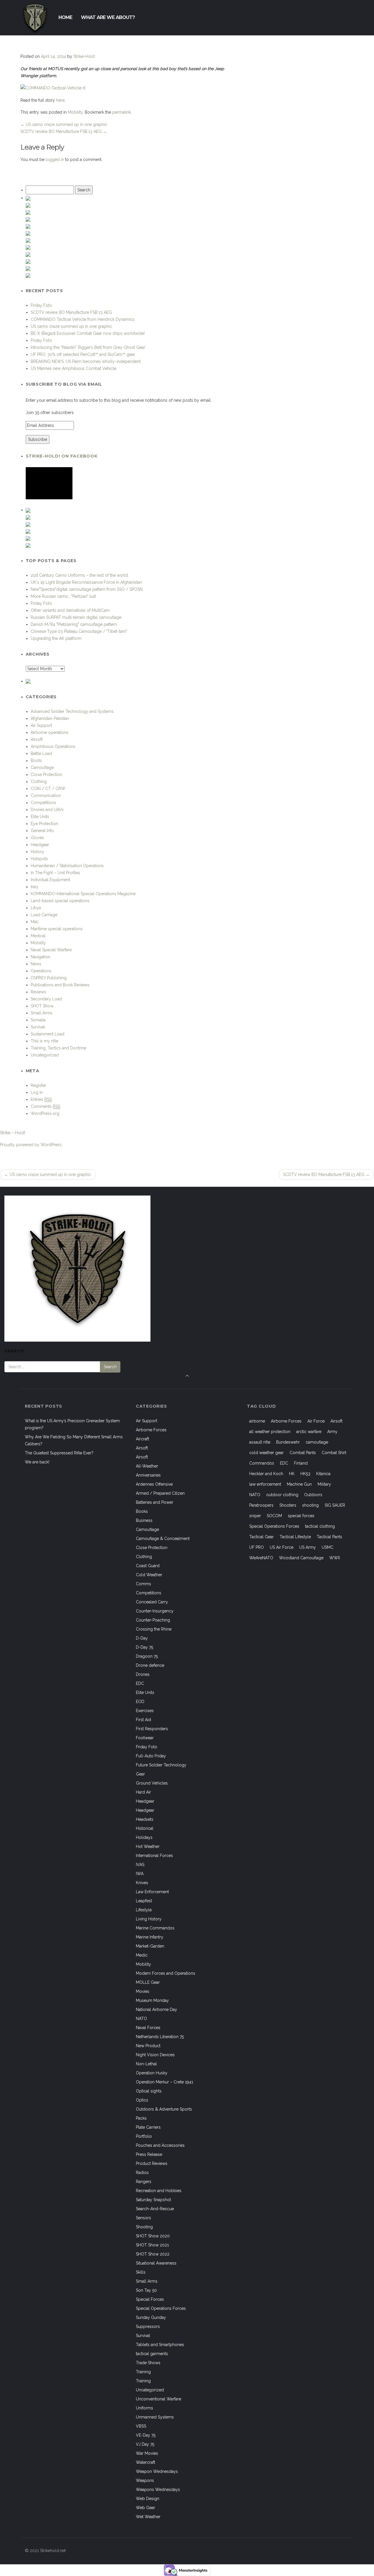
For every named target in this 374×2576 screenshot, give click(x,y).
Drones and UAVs (47, 810)
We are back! (37, 1462)
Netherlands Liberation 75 (160, 2037)
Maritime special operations (57, 929)
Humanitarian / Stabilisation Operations (67, 866)
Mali (34, 922)
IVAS (140, 1865)
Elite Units (40, 817)
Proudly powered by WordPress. (31, 1145)
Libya (36, 908)
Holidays (144, 1837)
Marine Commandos (155, 1928)
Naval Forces (148, 2028)
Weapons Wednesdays (158, 2490)
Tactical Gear (262, 1537)
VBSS (141, 2426)
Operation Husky (152, 2073)
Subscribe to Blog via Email (64, 384)
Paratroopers (261, 1505)
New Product (148, 2046)
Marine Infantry (150, 1937)
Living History (149, 1919)
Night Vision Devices (155, 2055)
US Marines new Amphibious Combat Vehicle (73, 368)
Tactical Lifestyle (295, 1537)
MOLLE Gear (148, 1982)
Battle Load (41, 753)
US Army (308, 1547)
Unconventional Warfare (159, 2399)
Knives (142, 1883)
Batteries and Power (155, 1502)
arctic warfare (309, 1432)
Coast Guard (148, 1566)
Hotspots (39, 859)
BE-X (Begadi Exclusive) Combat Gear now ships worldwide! (88, 333)
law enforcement (265, 1484)
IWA (140, 1874)
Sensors (143, 2218)
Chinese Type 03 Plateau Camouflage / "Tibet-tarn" (79, 631)
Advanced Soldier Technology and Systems (72, 711)
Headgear (40, 845)
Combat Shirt (334, 1453)
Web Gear (146, 2508)
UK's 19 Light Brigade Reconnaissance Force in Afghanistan (86, 582)
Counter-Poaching (153, 1620)
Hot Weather (148, 1846)
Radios (142, 2173)
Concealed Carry (152, 1602)
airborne (257, 1421)
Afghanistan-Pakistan (50, 718)
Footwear (145, 1738)
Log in (37, 1092)
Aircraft (142, 1439)
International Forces (154, 1856)
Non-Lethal (146, 2064)
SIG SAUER (335, 1505)
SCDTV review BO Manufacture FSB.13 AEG (64, 131)
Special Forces (150, 2299)
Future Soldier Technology (161, 1765)
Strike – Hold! (13, 1133)
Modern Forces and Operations (166, 1973)
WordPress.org (45, 1113)
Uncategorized (45, 1055)
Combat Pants (303, 1453)
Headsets (145, 1819)
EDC (140, 1683)
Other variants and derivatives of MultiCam (70, 610)
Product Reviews (152, 2163)
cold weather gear (266, 1453)
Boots (36, 760)
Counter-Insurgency (155, 1611)
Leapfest (144, 1901)
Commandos (262, 1463)
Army (332, 1432)
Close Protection (46, 775)
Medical (38, 936)
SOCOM (274, 1516)
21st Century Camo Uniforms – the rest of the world (79, 575)
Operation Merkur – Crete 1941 (165, 2082)
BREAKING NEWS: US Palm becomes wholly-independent (86, 361)
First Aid (143, 1720)
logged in (55, 160)
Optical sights (149, 2091)
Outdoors (313, 1495)
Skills (141, 2272)
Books (142, 1511)
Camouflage (42, 768)
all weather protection (270, 1432)
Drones (143, 1674)
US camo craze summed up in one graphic (64, 124)
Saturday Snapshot (153, 2200)
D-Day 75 (144, 1647)
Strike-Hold (84, 56)
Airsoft (37, 739)
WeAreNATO (261, 1558)
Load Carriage (44, 915)
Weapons (145, 2480)
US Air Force (282, 1547)
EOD (140, 1702)
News (36, 964)
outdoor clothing (282, 1495)
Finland (301, 1463)
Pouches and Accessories (160, 2145)
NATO (141, 2019)
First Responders (152, 1729)
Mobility (75, 112)
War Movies (147, 2453)
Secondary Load (46, 999)
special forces (301, 1516)
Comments (45, 1106)
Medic (142, 1955)
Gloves (37, 838)
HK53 (305, 1474)
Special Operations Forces (161, 2308)
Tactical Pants (329, 1537)
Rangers (144, 2182)
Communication (46, 796)
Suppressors (148, 2326)
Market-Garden (150, 1946)
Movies (143, 1991)
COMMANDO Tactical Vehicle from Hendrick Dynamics (83, 319)
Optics (142, 2100)
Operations (41, 971)
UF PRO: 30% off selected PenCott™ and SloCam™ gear (83, 354)
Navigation (40, 957)
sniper (255, 1516)
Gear (140, 1774)
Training (143, 2372)
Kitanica (323, 1474)
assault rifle (260, 1442)
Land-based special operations (60, 901)
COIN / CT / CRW (48, 789)
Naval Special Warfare (51, 950)
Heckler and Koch (266, 1474)
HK (292, 1474)
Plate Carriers (148, 2127)
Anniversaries (148, 1475)
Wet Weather (148, 2517)
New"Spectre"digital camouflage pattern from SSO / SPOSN (87, 589)
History (37, 852)
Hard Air (143, 1792)
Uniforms (144, 2408)
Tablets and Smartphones (160, 2345)
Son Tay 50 (146, 2290)
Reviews (38, 992)
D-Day (142, 1638)
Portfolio (144, 2136)
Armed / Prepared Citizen (160, 1493)
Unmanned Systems (155, 2417)
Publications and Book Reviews (60, 985)
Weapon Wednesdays (157, 2471)
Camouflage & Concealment (163, 1539)
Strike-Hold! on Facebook (62, 456)
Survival (38, 1027)
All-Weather (147, 1466)
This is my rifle (44, 1041)
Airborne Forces (151, 1430)
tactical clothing (320, 1526)
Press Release (149, 2154)
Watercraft (146, 2462)
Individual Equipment (50, 880)
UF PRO (257, 1547)
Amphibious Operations (53, 746)
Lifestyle (144, 1910)
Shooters (288, 1505)
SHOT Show (42, 1006)
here (60, 100)
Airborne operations (50, 732)
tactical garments (152, 2354)
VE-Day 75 (146, 2435)
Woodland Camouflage (301, 1558)
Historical (145, 1828)
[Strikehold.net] (35, 18)
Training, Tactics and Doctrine (58, 1048)
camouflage (317, 1442)
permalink (122, 112)
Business (144, 1520)
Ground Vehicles (152, 1783)
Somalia (38, 1020)
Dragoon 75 (147, 1656)
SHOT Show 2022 (153, 2254)
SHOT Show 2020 (153, 2236)
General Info (42, 831)
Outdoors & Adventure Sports (164, 2109)
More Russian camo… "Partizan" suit (63, 596)
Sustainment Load (47, 1034)
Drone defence (150, 1665)
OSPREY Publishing (49, 978)
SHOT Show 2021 (152, 2245)
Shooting (144, 2227)
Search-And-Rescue (155, 2209)
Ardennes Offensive (154, 1484)
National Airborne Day (156, 2009)
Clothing (39, 782)
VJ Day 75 (145, 2444)
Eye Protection (44, 824)
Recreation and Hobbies (159, 2191)
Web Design (148, 2499)
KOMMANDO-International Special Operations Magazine (83, 894)
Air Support (41, 725)
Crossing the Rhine (154, 1629)
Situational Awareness (156, 2263)
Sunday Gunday (151, 2317)
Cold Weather (149, 1575)
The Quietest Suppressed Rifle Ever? (59, 1453)
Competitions (43, 803)
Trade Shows (148, 2363)
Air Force (316, 1421)
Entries (41, 1099)
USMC (328, 1547)
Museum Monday (152, 2000)
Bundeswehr (288, 1442)
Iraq (34, 887)
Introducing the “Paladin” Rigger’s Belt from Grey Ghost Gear (88, 347)
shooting (310, 1505)
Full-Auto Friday (151, 1756)
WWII (335, 1558)
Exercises (145, 1711)
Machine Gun (299, 1484)
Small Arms (41, 1013)
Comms (143, 1584)
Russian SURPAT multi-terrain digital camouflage (76, 617)
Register (38, 1085)
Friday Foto (41, 305)
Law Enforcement (152, 1892)
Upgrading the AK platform (56, 638)
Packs (141, 2118)
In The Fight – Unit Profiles (55, 873)
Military (324, 1484)
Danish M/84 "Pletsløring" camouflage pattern (74, 624)
